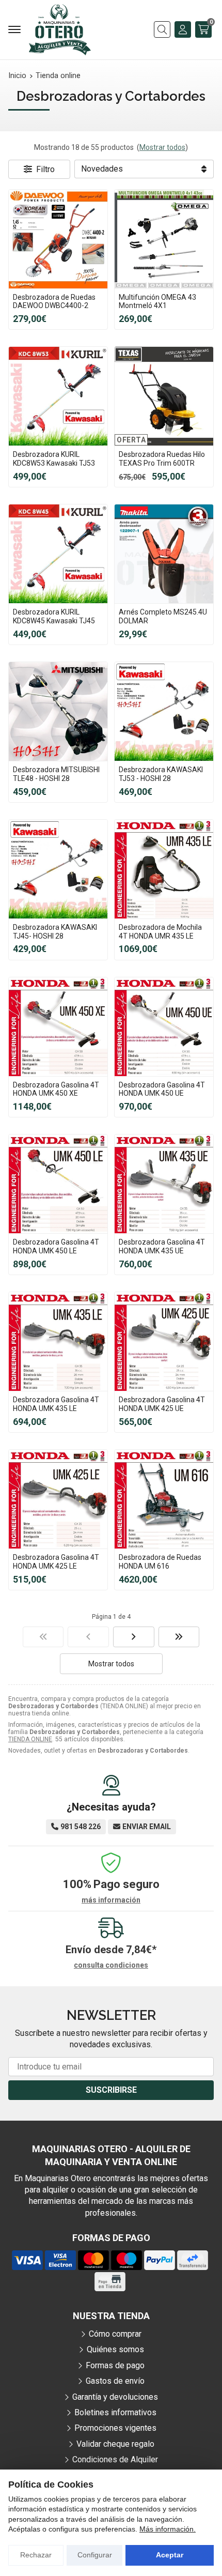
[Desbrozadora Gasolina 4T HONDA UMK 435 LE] (58, 1341)
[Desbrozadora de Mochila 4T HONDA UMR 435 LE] (164, 869)
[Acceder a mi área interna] (183, 29)
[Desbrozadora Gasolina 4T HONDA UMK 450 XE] (58, 1027)
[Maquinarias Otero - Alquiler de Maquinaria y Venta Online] (60, 30)
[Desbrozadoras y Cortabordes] (43, 1637)
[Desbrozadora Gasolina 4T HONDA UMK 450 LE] (58, 1184)
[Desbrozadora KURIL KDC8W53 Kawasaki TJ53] (58, 396)
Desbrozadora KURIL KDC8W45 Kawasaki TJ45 (54, 616)
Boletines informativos (115, 2412)
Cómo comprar (115, 2334)
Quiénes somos (115, 2349)
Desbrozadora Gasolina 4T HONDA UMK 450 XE (56, 1089)
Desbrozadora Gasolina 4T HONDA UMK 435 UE (162, 1246)
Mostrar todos (162, 147)
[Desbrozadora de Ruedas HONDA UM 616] (164, 1499)
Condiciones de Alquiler (115, 2459)
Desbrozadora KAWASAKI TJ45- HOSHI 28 (55, 932)
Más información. (168, 2529)
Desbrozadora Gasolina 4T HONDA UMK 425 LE (56, 1562)
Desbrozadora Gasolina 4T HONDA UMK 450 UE (162, 1089)
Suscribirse (111, 2090)
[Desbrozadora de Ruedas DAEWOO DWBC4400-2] (58, 239)
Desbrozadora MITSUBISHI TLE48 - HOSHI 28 (56, 774)
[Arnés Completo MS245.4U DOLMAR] (164, 554)
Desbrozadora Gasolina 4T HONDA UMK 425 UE (162, 1404)
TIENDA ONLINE (30, 1739)
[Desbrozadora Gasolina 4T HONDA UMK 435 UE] (164, 1184)
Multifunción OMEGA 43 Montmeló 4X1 (157, 302)
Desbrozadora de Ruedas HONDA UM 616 (160, 1562)
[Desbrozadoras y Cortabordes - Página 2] (134, 1637)
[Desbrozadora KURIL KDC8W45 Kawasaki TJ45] (58, 554)
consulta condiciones (111, 1965)
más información (111, 1900)
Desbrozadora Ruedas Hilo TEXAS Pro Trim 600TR (162, 459)
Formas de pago (115, 2365)
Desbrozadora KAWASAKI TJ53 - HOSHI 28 (161, 774)
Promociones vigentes (115, 2428)
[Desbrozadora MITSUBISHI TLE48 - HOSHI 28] (58, 711)
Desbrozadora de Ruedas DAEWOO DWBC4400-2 (54, 302)
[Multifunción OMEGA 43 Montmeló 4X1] (164, 239)
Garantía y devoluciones (115, 2397)
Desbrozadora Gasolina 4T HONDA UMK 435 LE (56, 1404)
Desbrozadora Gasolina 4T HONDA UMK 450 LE (56, 1246)
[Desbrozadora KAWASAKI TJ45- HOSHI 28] (58, 869)
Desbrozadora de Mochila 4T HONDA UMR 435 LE (160, 932)
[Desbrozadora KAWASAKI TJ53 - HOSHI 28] (164, 711)
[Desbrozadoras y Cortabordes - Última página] (179, 1637)
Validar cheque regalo (115, 2444)
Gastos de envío (115, 2381)
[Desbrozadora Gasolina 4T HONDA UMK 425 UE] (164, 1341)
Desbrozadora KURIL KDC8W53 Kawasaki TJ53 (54, 459)
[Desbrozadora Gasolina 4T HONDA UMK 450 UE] (164, 1027)
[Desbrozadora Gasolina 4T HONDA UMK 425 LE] (58, 1499)
